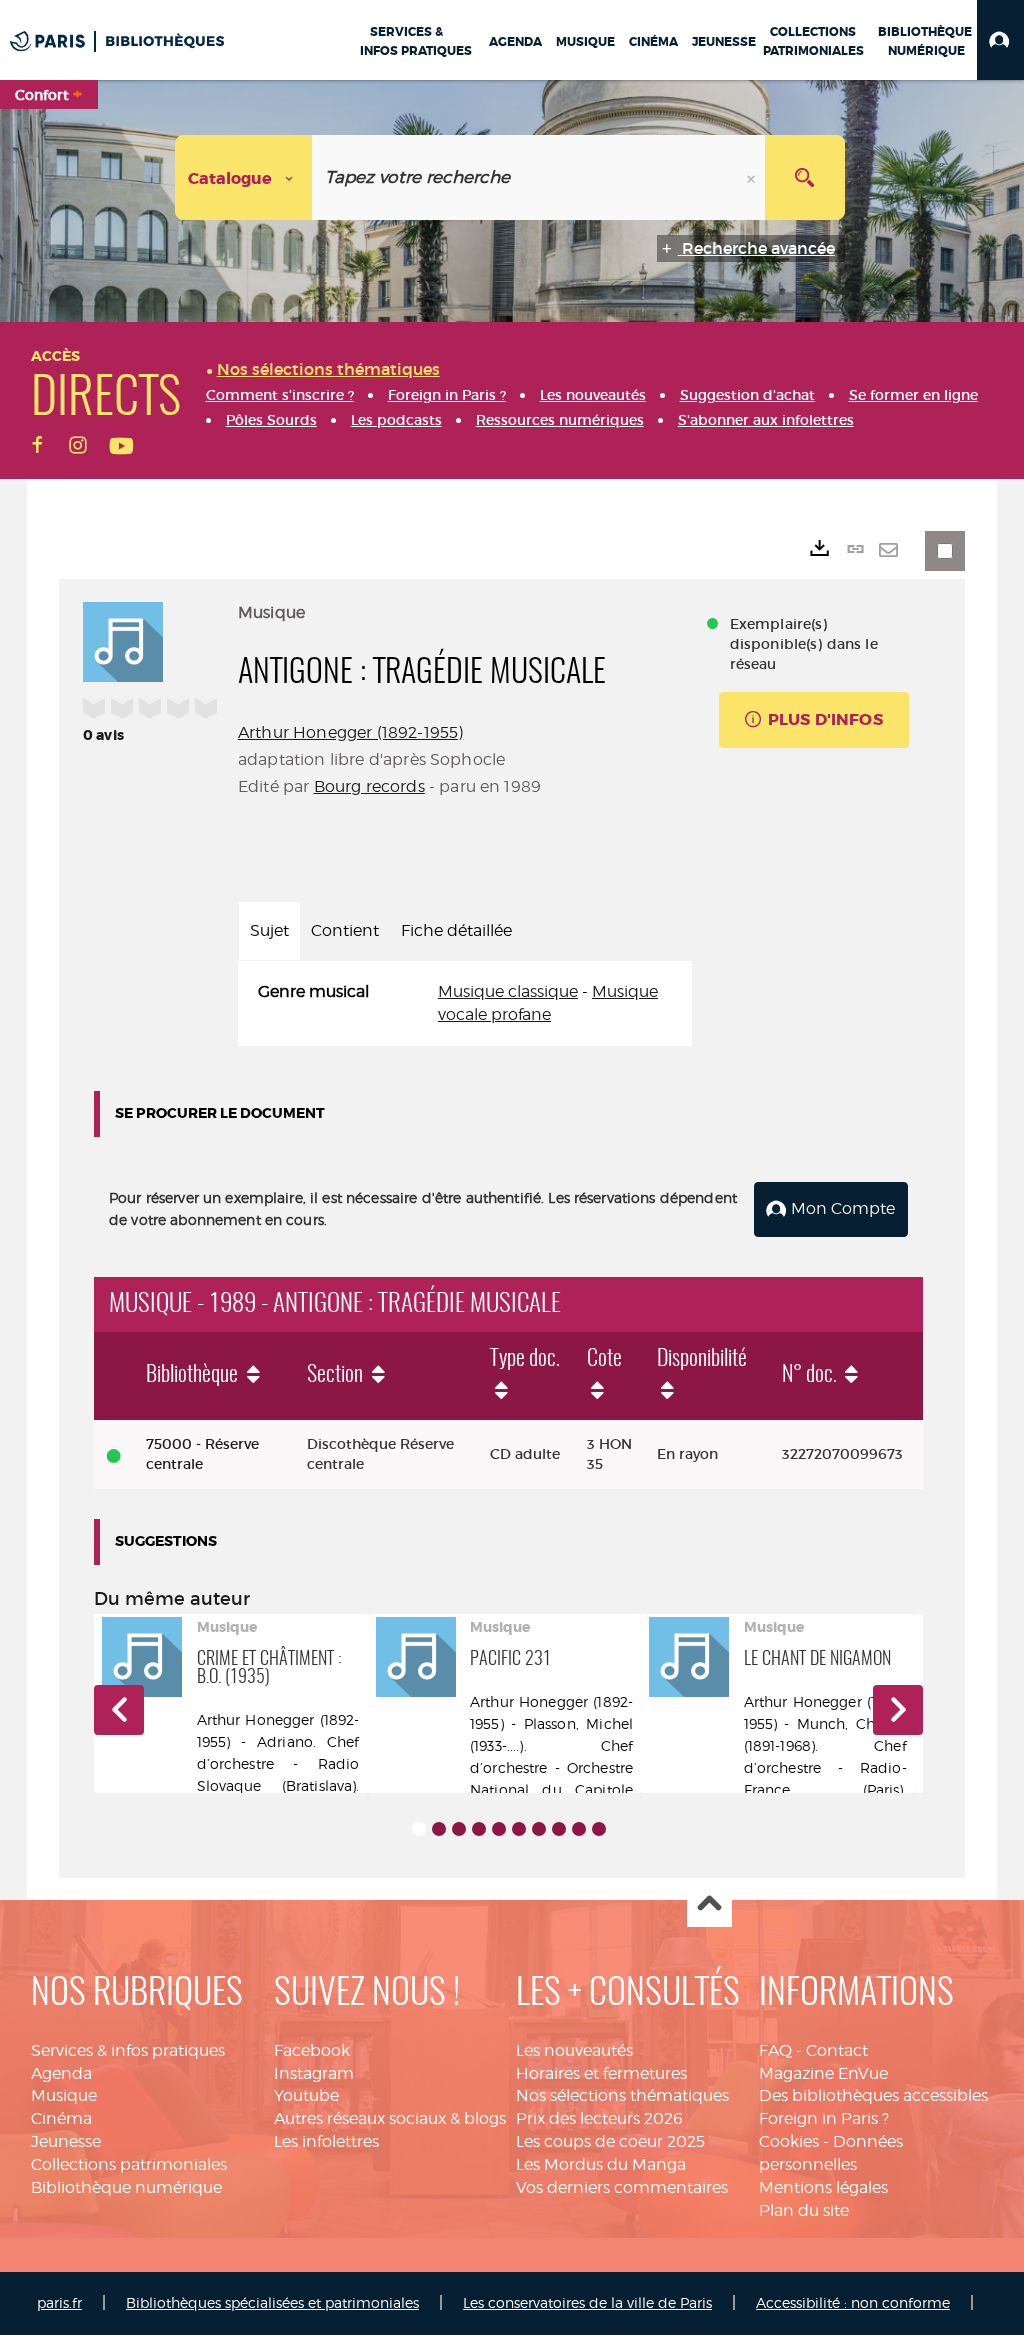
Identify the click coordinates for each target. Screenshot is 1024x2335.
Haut (709, 1905)
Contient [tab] (345, 930)
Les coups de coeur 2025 (610, 2141)
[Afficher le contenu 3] (459, 1829)
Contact (837, 2050)
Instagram (314, 2073)
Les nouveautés (574, 2050)
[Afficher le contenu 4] (479, 1829)
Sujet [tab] (269, 930)
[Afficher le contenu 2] (439, 1829)
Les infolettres (326, 2141)
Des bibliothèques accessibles (873, 2095)
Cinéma (61, 2118)
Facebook (312, 2050)
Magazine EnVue (823, 2073)
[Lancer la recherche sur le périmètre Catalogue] (805, 177)
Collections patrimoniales (129, 2164)
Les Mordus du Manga (601, 2164)
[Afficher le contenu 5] (499, 1829)
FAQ (775, 2050)
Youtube (306, 2095)
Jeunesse (66, 2141)
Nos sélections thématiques (622, 2095)
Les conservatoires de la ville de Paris (587, 2302)
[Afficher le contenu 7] (539, 1829)
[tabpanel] (465, 1004)
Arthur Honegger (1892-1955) (350, 732)
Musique (64, 2095)
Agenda (61, 2073)
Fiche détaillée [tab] (456, 930)
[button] (1000, 40)
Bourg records (369, 786)
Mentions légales (823, 2187)
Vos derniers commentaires (622, 2187)
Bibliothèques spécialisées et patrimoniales (272, 2302)
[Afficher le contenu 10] (599, 1829)
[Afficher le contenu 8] (559, 1829)
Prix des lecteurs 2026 (599, 2118)
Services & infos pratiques (128, 2050)
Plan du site (804, 2210)
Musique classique (508, 991)
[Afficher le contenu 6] (519, 1829)
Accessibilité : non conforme (853, 2302)
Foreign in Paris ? (824, 2118)
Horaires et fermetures (601, 2073)
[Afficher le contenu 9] (579, 1829)
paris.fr (59, 2302)
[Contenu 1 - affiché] (419, 1829)
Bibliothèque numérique (126, 2187)
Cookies (789, 2141)
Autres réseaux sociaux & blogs (390, 2118)
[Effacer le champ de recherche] (753, 177)
